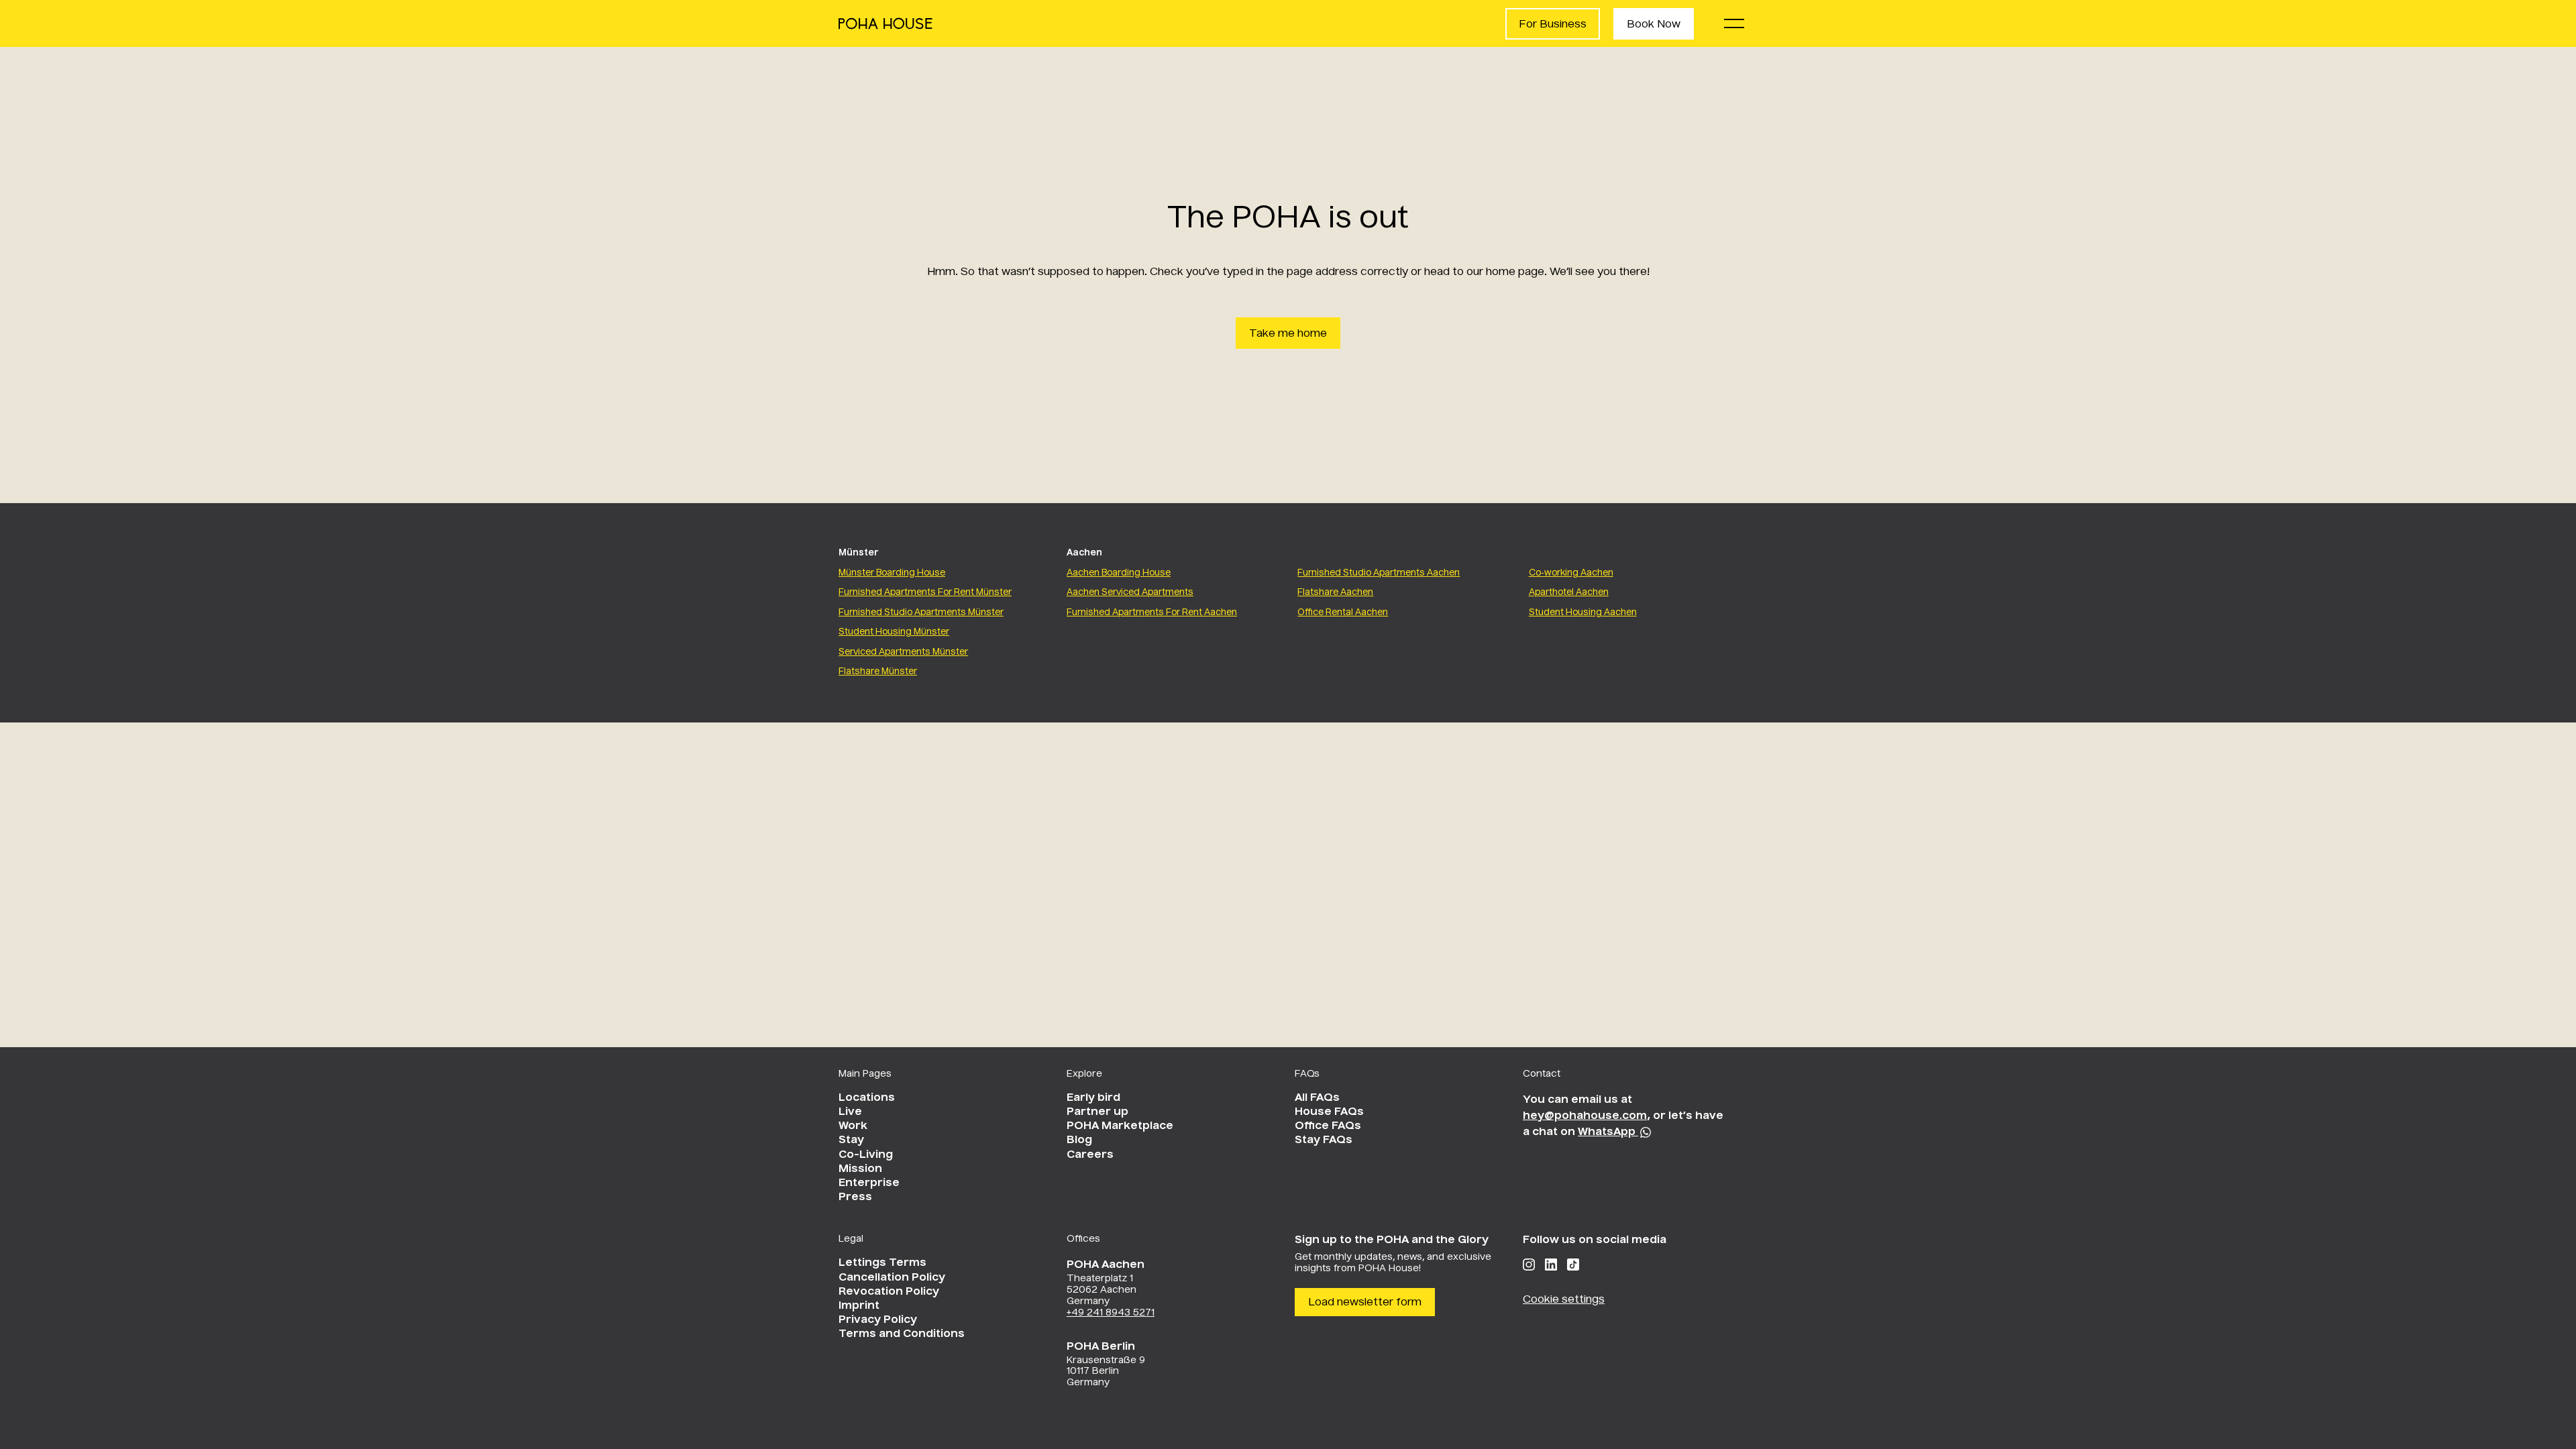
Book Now (1654, 25)
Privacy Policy (878, 1320)
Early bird (1093, 1098)
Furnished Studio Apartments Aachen (1379, 573)
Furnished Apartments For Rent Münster (925, 593)
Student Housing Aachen (1583, 613)
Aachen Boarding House (1119, 573)
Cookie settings (1564, 1300)
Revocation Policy (889, 1292)
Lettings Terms (882, 1263)
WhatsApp (1608, 1132)
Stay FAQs (1324, 1140)
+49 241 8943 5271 (1111, 1313)
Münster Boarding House (892, 573)
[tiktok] (1573, 1265)
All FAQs (1317, 1098)
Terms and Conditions (902, 1334)
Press (855, 1197)
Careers (1090, 1155)
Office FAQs (1328, 1126)
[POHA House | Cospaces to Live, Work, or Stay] (885, 23)
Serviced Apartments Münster (903, 652)
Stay (851, 1140)
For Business (1553, 25)
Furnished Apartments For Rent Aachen (1152, 613)
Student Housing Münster (894, 632)
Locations (867, 1098)
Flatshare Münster (878, 672)
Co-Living (866, 1155)
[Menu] (1734, 23)
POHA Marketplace (1120, 1126)
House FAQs (1329, 1112)
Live (850, 1112)
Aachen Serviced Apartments (1130, 593)
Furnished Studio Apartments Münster (921, 613)
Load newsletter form (1365, 1303)
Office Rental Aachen (1343, 613)
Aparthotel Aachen (1569, 593)
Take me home (1288, 334)
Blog (1079, 1140)
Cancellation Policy (892, 1278)
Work (853, 1126)
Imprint (859, 1306)
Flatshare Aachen (1335, 593)
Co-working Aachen (1571, 573)
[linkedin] (1551, 1265)
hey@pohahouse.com (1585, 1116)
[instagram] (1529, 1265)
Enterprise (869, 1183)
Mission (860, 1169)
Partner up (1097, 1112)
